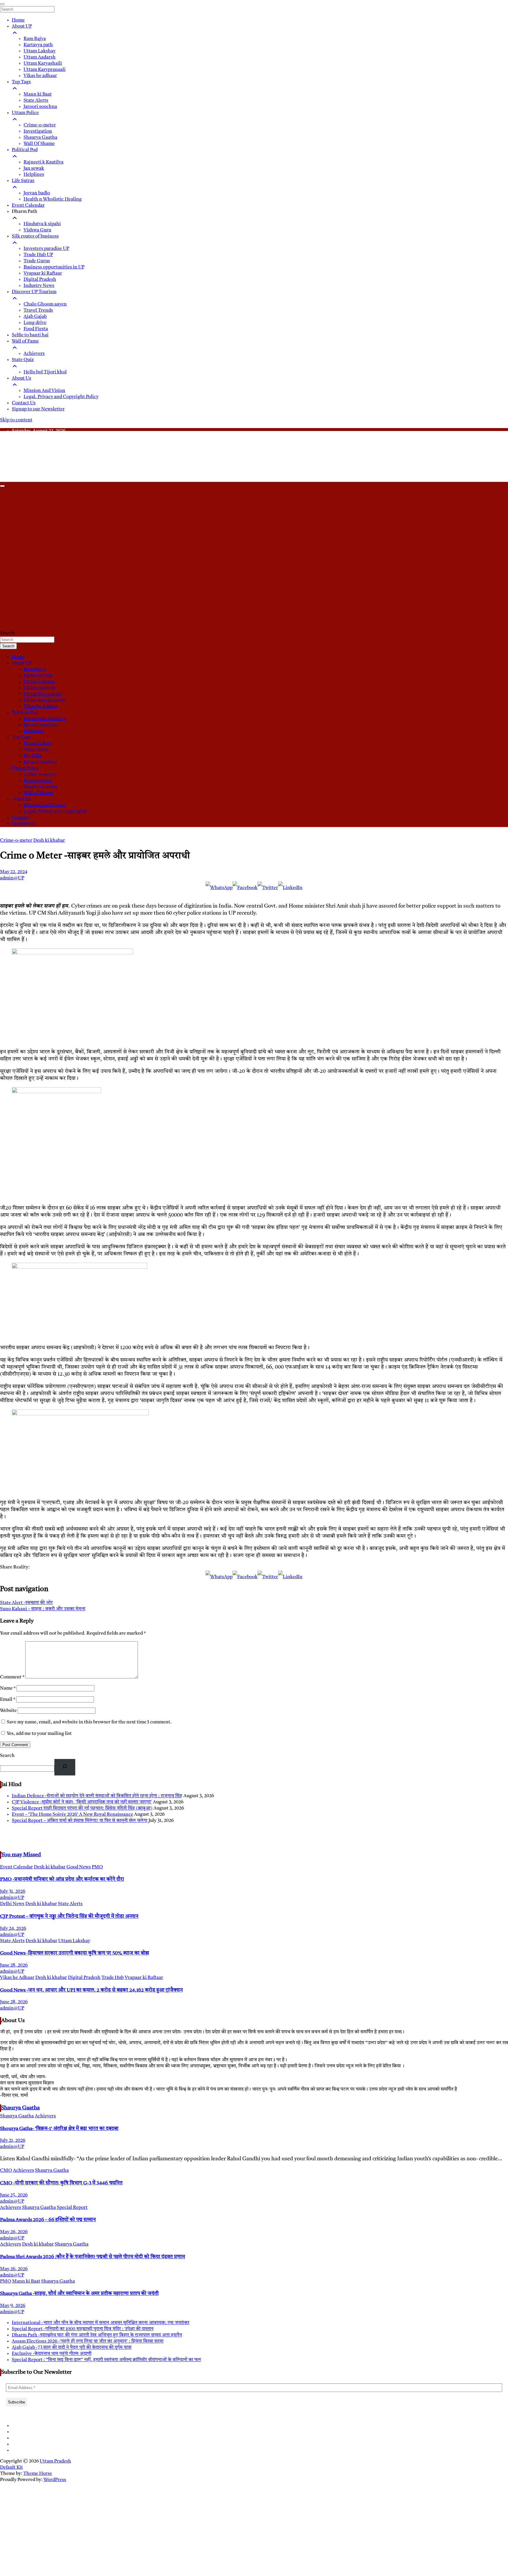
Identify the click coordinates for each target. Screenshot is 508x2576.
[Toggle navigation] (2, 486)
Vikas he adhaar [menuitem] (40, 76)
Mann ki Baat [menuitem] (38, 94)
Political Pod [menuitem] (25, 150)
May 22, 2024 (14, 872)
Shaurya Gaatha (40, 787)
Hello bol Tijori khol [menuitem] (45, 372)
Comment (12, 1677)
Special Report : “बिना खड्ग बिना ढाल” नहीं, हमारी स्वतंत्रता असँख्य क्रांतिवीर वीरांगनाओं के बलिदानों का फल (106, 2360)
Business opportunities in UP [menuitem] (54, 267)
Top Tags (21, 737)
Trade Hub (113, 1978)
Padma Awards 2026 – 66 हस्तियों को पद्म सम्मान (48, 2220)
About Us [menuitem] (21, 378)
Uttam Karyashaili (43, 694)
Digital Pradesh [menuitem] (40, 280)
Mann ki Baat (38, 744)
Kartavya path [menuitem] (38, 45)
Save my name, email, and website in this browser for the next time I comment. (89, 1722)
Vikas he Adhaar (41, 706)
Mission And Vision (44, 805)
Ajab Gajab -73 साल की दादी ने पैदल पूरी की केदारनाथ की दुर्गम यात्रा (72, 2348)
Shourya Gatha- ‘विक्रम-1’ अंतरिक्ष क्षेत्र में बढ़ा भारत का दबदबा (59, 2129)
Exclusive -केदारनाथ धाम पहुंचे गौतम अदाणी (52, 2354)
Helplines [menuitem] (34, 175)
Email (8, 1700)
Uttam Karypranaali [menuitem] (45, 70)
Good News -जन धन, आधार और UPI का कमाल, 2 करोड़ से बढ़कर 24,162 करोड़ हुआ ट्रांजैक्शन (91, 1990)
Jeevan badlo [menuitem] (37, 193)
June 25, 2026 (14, 2195)
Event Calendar (16, 1867)
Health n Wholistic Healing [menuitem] (53, 199)
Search (7, 633)
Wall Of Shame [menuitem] (39, 144)
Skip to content (16, 420)
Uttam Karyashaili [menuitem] (43, 64)
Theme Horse (38, 2474)
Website (8, 1711)
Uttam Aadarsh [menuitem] (40, 57)
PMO (97, 1867)
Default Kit (11, 2468)
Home (18, 657)
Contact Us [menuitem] (24, 403)
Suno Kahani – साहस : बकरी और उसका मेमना (43, 1609)
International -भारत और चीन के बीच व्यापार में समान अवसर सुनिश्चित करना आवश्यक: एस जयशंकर (101, 2323)
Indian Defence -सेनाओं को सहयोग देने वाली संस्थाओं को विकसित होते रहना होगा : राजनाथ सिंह (97, 1796)
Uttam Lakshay (40, 682)
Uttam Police (25, 768)
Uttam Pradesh (55, 2461)
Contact (20, 818)
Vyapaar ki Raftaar (144, 1978)
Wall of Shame (39, 793)
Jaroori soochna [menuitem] (40, 107)
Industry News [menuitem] (39, 286)
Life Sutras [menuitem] (23, 181)
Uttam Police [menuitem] (25, 113)
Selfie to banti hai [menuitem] (30, 335)
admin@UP (12, 878)
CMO (6, 2171)
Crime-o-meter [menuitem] (40, 125)
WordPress (55, 2480)
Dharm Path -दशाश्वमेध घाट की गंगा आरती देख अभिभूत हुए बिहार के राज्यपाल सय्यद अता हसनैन (97, 2335)
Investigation (38, 781)
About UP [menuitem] (22, 26)
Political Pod (25, 713)
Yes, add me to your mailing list (39, 1734)
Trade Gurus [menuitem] (37, 261)
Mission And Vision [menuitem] (44, 391)
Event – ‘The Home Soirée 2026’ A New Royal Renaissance (72, 1815)
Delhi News (12, 1904)
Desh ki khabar (49, 841)
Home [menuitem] (18, 20)
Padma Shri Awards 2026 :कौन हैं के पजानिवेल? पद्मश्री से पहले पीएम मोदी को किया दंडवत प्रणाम (92, 2257)
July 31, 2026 (13, 1892)
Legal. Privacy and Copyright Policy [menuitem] (61, 397)
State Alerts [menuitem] (36, 101)
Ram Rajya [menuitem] (35, 39)
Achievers (45, 2116)
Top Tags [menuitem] (21, 82)
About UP (22, 663)
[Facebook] (245, 888)
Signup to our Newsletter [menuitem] (38, 409)
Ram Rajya (35, 669)
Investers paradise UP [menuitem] (46, 249)
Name (8, 1688)
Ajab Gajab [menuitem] (35, 317)
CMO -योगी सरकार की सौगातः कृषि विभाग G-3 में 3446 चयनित (61, 2183)
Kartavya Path (38, 676)
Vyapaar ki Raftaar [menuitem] (43, 273)
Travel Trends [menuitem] (38, 310)
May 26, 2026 (14, 2232)
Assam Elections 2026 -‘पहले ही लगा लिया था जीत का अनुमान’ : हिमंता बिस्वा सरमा (88, 2341)
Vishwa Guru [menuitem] (37, 230)
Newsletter (24, 824)
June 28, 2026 (14, 1965)
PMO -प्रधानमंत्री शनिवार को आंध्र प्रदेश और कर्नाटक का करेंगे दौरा (62, 1879)
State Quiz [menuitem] (23, 360)
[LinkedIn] (290, 888)
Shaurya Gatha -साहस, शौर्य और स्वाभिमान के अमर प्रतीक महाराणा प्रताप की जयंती (79, 2294)
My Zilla (32, 756)
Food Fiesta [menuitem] (36, 329)
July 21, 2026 (13, 2141)
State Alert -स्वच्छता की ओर (26, 1603)
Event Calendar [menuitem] (28, 206)
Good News (79, 1867)
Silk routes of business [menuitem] (35, 236)
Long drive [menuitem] (35, 323)
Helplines (34, 731)
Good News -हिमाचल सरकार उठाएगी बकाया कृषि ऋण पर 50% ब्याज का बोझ (75, 1953)
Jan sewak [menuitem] (34, 168)
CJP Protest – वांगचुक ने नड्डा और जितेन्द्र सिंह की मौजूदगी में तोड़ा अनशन (69, 1916)
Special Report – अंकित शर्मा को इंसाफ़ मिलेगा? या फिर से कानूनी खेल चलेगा (80, 1821)
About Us (21, 799)
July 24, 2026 (13, 1929)
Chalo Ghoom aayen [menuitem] (45, 304)
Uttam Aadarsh (40, 688)
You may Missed (21, 1855)
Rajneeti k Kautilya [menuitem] (44, 162)
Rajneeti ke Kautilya (45, 719)
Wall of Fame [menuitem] (25, 341)
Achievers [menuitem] (34, 354)
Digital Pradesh (84, 1978)
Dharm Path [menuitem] (25, 212)
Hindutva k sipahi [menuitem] (42, 224)
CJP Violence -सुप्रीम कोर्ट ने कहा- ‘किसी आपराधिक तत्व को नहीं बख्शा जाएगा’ (82, 1802)
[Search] (65, 1767)
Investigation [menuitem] (38, 131)
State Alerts (36, 750)
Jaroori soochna (40, 725)
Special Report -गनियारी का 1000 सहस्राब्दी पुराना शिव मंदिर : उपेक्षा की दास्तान (83, 2329)
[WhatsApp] (219, 888)
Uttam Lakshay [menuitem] (40, 51)
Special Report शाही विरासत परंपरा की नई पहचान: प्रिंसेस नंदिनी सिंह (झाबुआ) (82, 1808)
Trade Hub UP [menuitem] (38, 255)
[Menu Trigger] (2, 4)
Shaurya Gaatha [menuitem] (40, 138)
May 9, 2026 (13, 2306)
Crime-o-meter (40, 774)
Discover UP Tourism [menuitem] (34, 292)
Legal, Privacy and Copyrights (55, 811)
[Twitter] (268, 888)
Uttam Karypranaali (45, 700)
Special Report (72, 2208)
